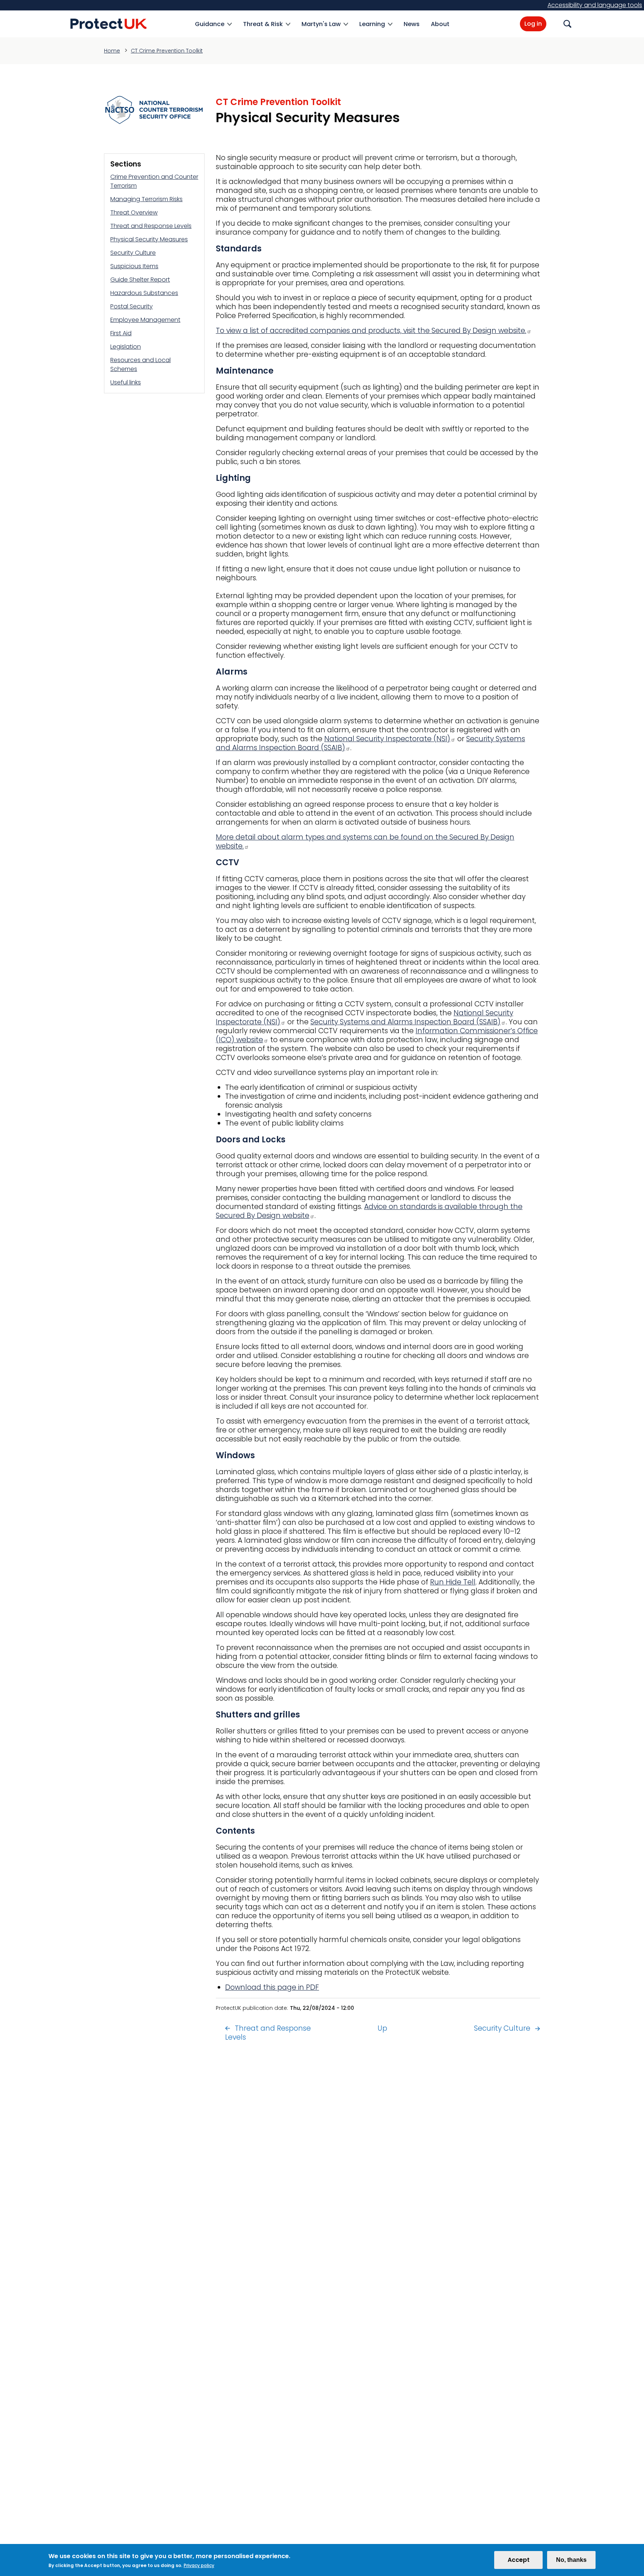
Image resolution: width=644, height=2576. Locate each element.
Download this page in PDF (272, 1987)
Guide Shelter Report (140, 280)
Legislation (126, 347)
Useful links (126, 382)
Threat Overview (134, 212)
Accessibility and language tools (595, 5)
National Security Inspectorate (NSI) (387, 739)
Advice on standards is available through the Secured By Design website (369, 1211)
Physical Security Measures (149, 239)
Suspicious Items (134, 266)
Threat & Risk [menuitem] (263, 28)
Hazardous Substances (144, 293)
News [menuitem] (412, 24)
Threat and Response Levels (151, 226)
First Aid (121, 333)
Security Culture (133, 253)
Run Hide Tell (453, 1582)
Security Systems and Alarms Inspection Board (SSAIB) (405, 1022)
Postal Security (132, 306)
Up (382, 2028)
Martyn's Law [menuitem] (321, 28)
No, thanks (571, 2560)
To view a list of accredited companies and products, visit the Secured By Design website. (371, 331)
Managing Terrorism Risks (146, 199)
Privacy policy (199, 2565)
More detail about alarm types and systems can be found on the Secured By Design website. (365, 842)
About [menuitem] (440, 24)
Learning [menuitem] (372, 28)
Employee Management (145, 320)
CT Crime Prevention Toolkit (167, 51)
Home (112, 51)
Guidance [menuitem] (210, 28)
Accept (519, 2560)
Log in (533, 24)
